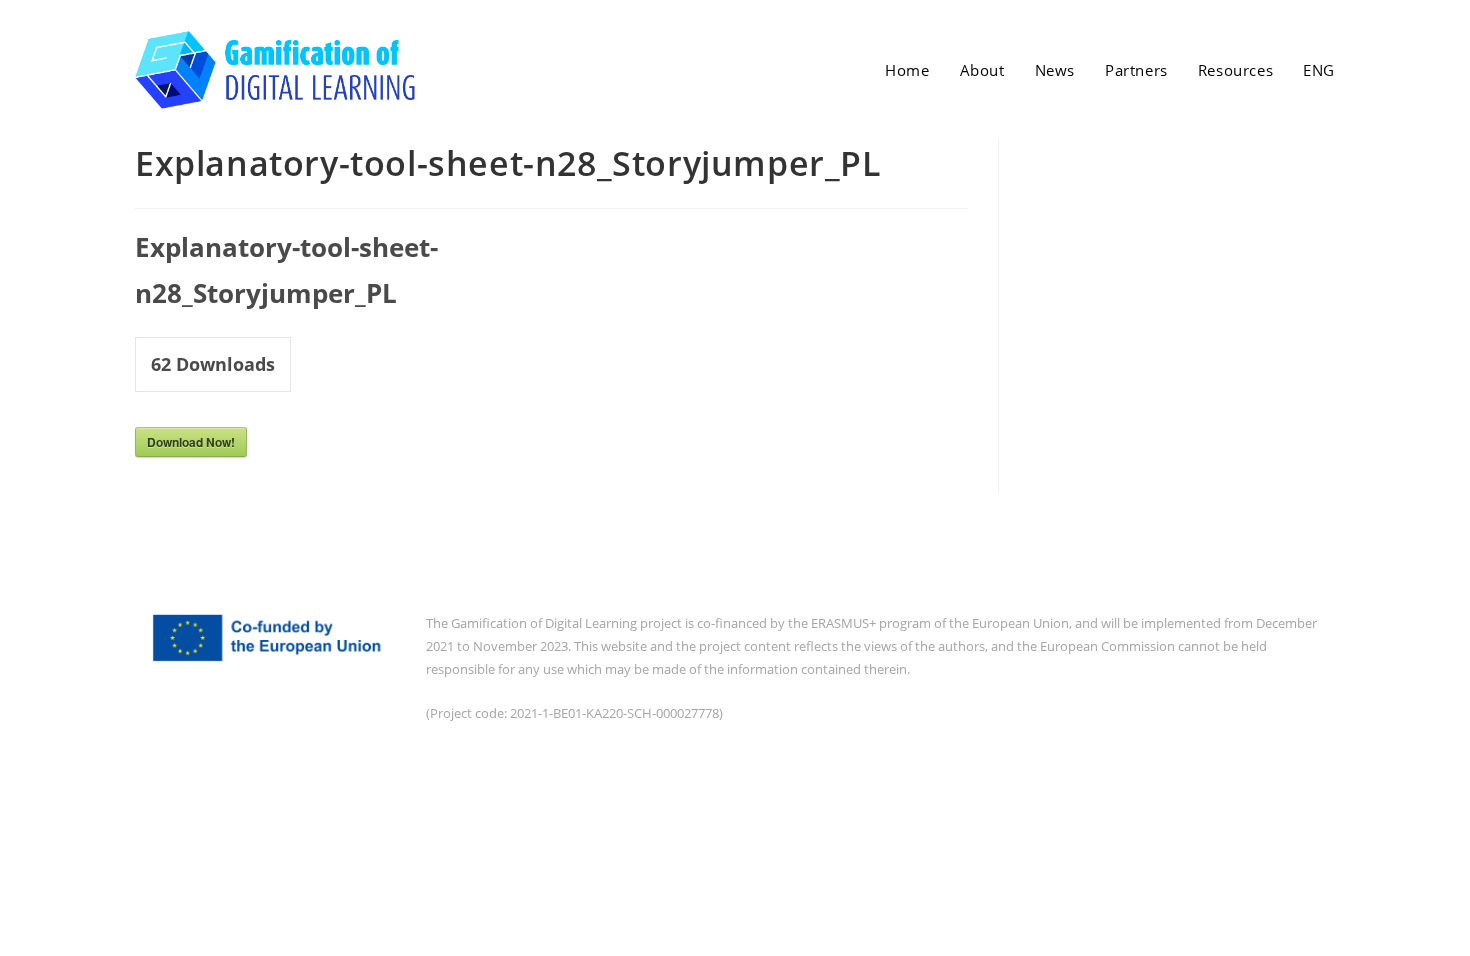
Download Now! (191, 442)
